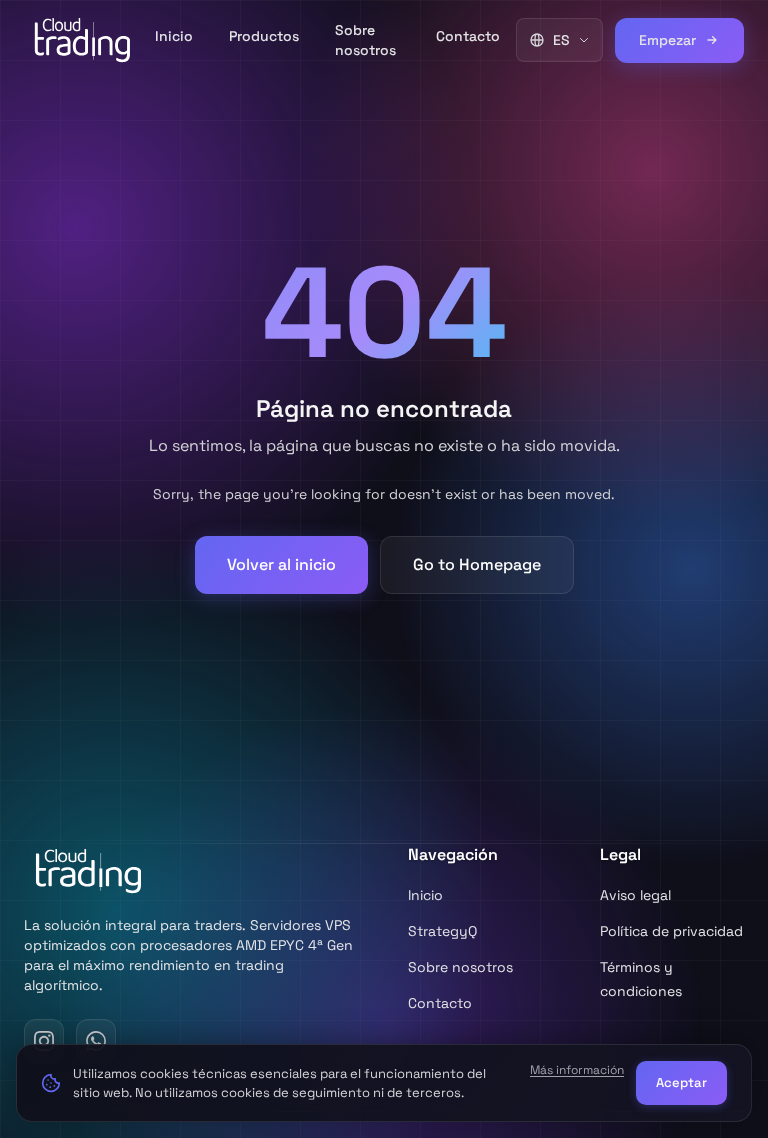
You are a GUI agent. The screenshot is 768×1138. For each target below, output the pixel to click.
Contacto (468, 36)
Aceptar (681, 1082)
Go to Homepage (477, 564)
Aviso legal (635, 895)
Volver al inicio (281, 564)
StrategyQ (442, 931)
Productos (264, 36)
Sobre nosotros (365, 40)
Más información (577, 1070)
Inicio (174, 36)
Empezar (667, 40)
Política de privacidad (671, 931)
